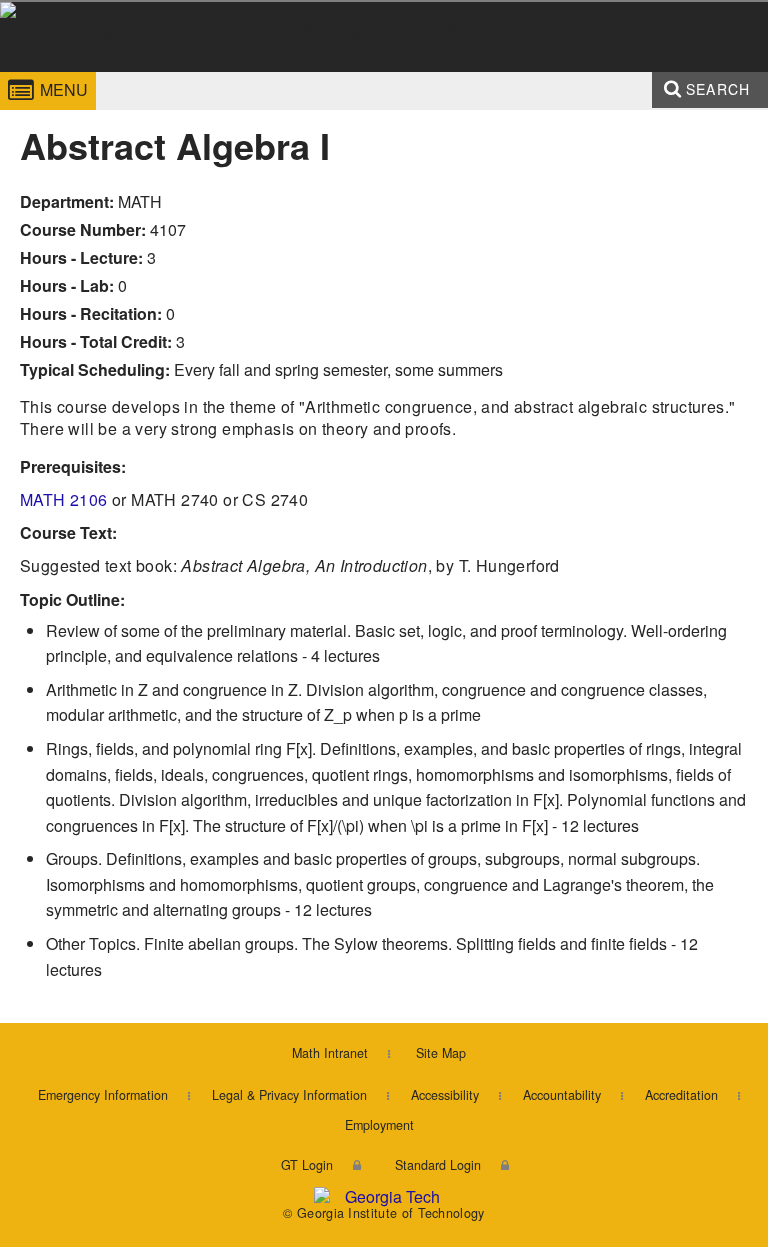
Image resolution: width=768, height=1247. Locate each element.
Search (718, 89)
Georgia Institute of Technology (57, 73)
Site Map (441, 1053)
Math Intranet (330, 1053)
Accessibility (445, 1095)
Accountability (562, 1095)
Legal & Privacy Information (289, 1095)
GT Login (307, 1165)
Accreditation (681, 1095)
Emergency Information (103, 1095)
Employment (379, 1125)
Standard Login (438, 1165)
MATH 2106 (64, 499)
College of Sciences (274, 73)
